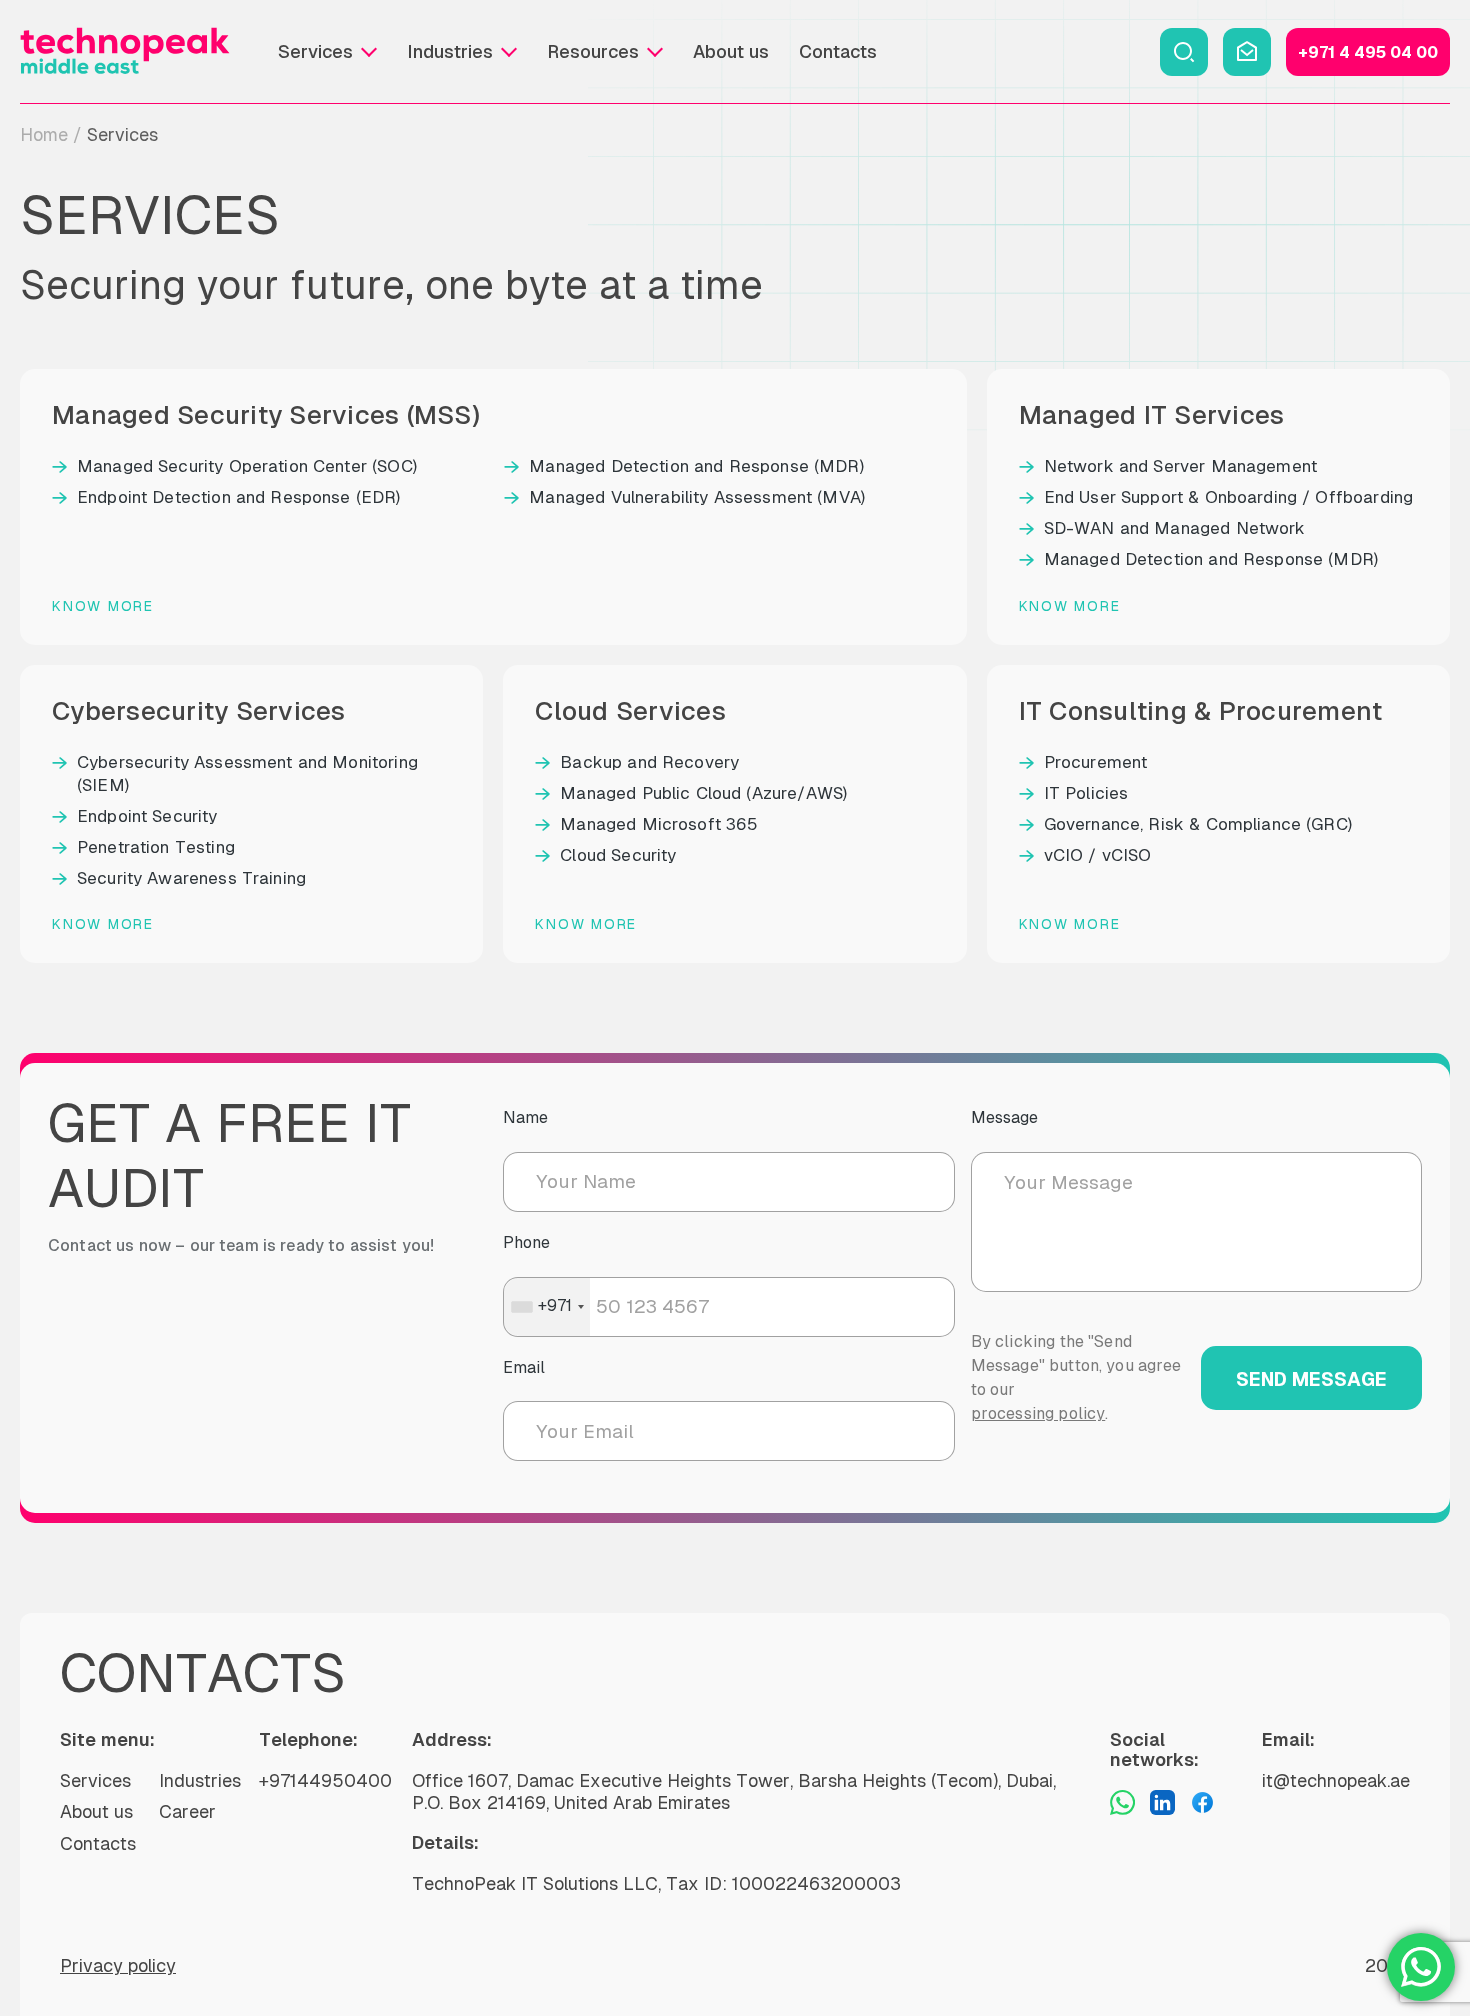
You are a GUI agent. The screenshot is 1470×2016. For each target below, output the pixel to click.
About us (731, 51)
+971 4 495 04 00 (1368, 52)
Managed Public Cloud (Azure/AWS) (703, 793)
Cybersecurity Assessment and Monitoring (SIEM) (247, 773)
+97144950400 (325, 1781)
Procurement (1096, 762)
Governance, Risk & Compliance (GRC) (1198, 824)
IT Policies (1086, 793)
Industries (450, 51)
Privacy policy (118, 1966)
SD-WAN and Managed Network (1175, 528)
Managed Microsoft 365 (659, 824)
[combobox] (547, 1307)
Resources (593, 51)
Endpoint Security (147, 816)
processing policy (1038, 1413)
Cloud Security (618, 855)
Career (187, 1811)
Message (1004, 1117)
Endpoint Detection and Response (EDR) (239, 497)
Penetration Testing (156, 847)
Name (525, 1117)
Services (315, 51)
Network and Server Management (1180, 466)
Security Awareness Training (191, 878)
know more (103, 606)
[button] (1184, 52)
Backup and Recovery (649, 762)
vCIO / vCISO (1098, 855)
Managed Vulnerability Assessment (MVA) (697, 497)
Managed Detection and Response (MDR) (696, 466)
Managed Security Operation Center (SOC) (247, 466)
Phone (526, 1242)
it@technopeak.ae (1336, 1781)
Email (524, 1367)
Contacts (838, 51)
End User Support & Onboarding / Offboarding (1228, 497)
